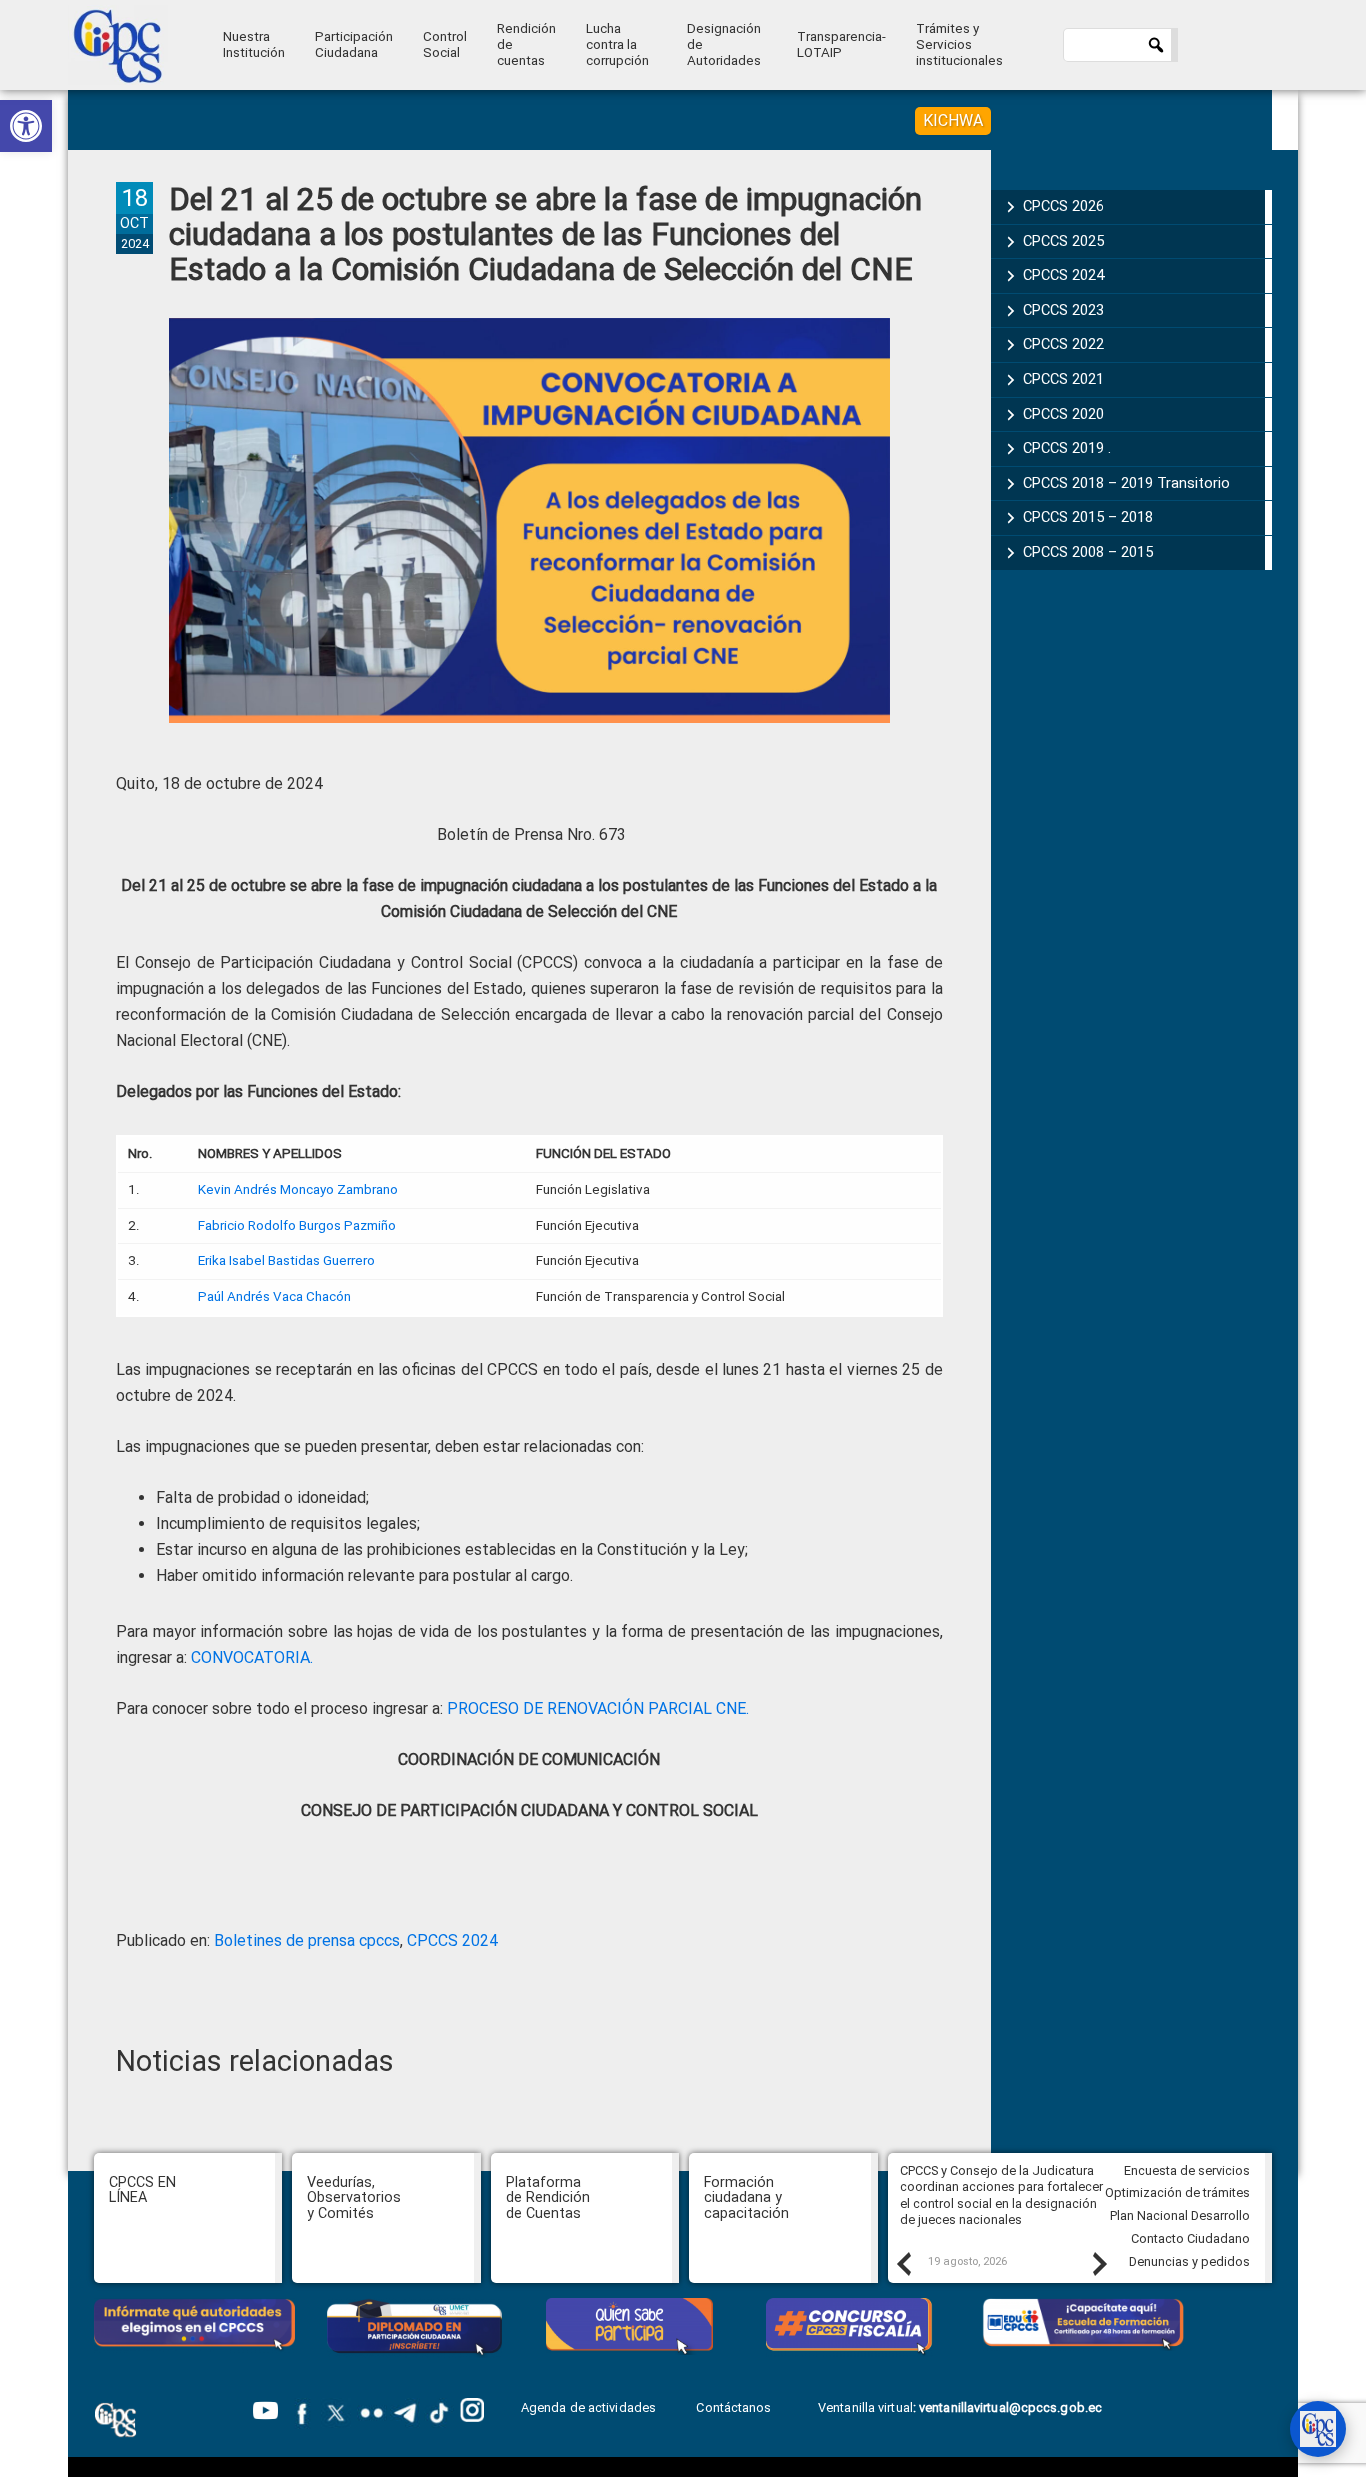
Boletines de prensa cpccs (307, 1940)
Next (1099, 2263)
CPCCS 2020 (1063, 414)
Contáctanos (735, 2407)
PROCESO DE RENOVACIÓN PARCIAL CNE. (598, 1708)
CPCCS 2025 (1063, 241)
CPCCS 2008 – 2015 (1088, 552)
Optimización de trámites (1177, 2192)
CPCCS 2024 (452, 1940)
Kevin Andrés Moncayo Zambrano (298, 1189)
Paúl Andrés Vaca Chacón (274, 1296)
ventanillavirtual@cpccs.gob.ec (1010, 2407)
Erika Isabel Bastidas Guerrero (286, 1260)
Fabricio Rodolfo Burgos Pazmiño (297, 1225)
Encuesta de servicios (1187, 2170)
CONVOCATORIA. (250, 1657)
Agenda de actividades (588, 2407)
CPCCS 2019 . (1067, 448)
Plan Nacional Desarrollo (1180, 2215)
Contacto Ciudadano (1190, 2238)
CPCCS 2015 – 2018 (1088, 517)
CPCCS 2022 (1063, 344)
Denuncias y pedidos (1189, 2261)
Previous (903, 2263)
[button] (26, 126)
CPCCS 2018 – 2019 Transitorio (1126, 483)
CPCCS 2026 (1063, 206)
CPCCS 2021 (1063, 379)
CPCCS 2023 (1063, 310)
